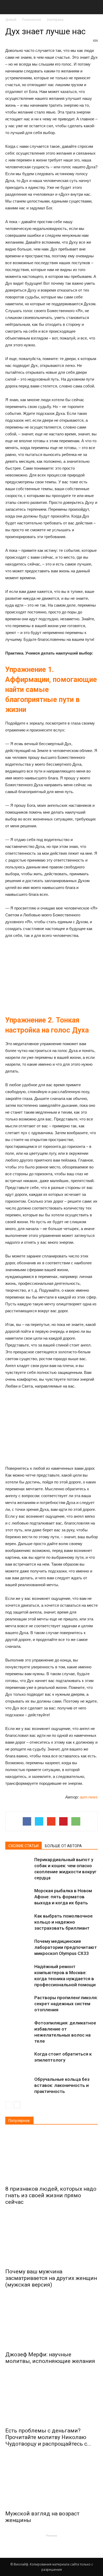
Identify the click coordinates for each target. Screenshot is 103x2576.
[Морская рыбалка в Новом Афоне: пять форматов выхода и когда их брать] (18, 1897)
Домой (11, 20)
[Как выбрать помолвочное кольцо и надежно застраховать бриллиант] (18, 1922)
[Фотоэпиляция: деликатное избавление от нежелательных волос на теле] (18, 2029)
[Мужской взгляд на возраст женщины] (51, 2482)
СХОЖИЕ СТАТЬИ (24, 1846)
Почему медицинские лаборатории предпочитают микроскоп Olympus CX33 (66, 1947)
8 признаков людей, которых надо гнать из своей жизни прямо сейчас (51, 2195)
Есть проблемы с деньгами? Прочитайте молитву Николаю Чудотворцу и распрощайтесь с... (48, 2437)
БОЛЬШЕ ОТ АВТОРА (63, 1846)
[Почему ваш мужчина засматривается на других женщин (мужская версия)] (51, 2240)
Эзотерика (55, 20)
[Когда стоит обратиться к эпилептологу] (18, 2060)
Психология (32, 20)
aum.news (89, 1797)
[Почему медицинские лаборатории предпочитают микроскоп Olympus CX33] (18, 1947)
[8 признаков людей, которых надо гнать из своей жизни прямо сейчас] (51, 2157)
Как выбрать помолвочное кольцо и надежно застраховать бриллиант (64, 1922)
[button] (96, 7)
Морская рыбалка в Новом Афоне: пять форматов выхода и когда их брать (63, 1897)
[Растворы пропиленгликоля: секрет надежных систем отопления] (18, 2004)
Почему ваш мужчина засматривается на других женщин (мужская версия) (51, 2278)
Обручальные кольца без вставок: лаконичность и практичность (62, 2085)
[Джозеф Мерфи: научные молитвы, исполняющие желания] (51, 2322)
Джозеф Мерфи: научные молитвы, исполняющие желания (50, 2358)
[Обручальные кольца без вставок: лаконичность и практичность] (18, 2085)
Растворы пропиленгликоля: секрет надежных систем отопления (66, 2004)
